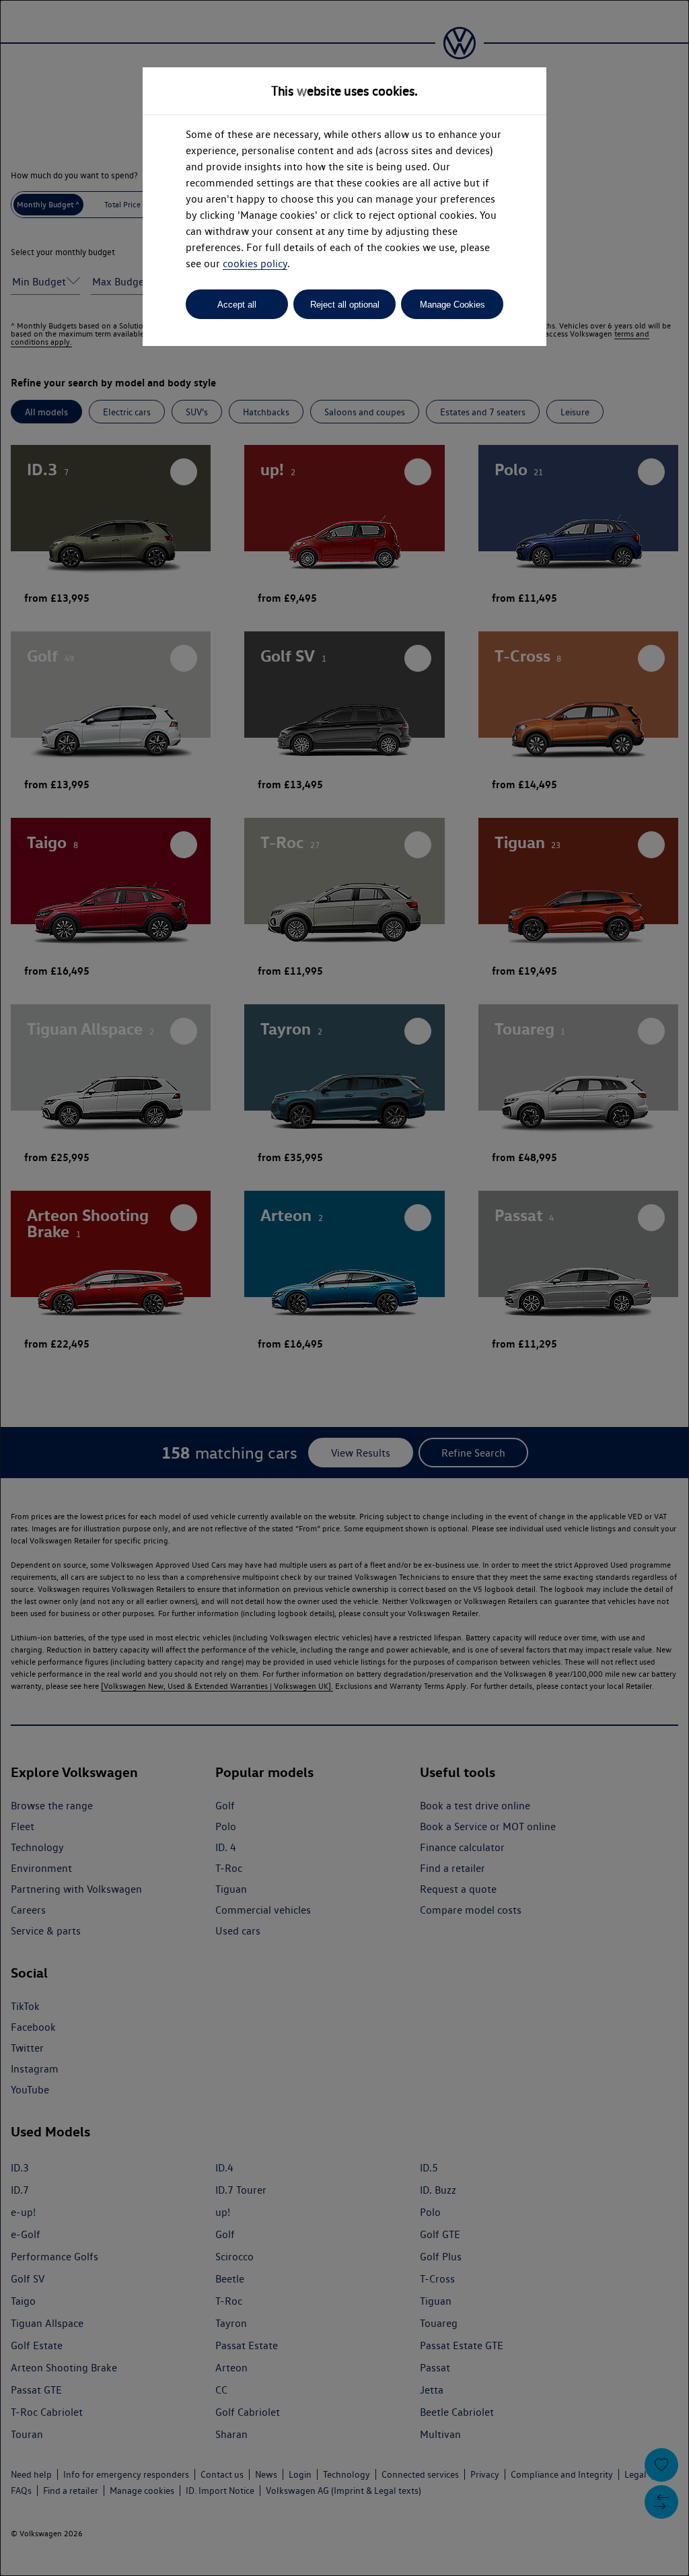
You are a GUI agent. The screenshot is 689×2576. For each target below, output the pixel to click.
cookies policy (255, 264)
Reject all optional (345, 305)
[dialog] (344, 1288)
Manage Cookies (452, 305)
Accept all (237, 305)
